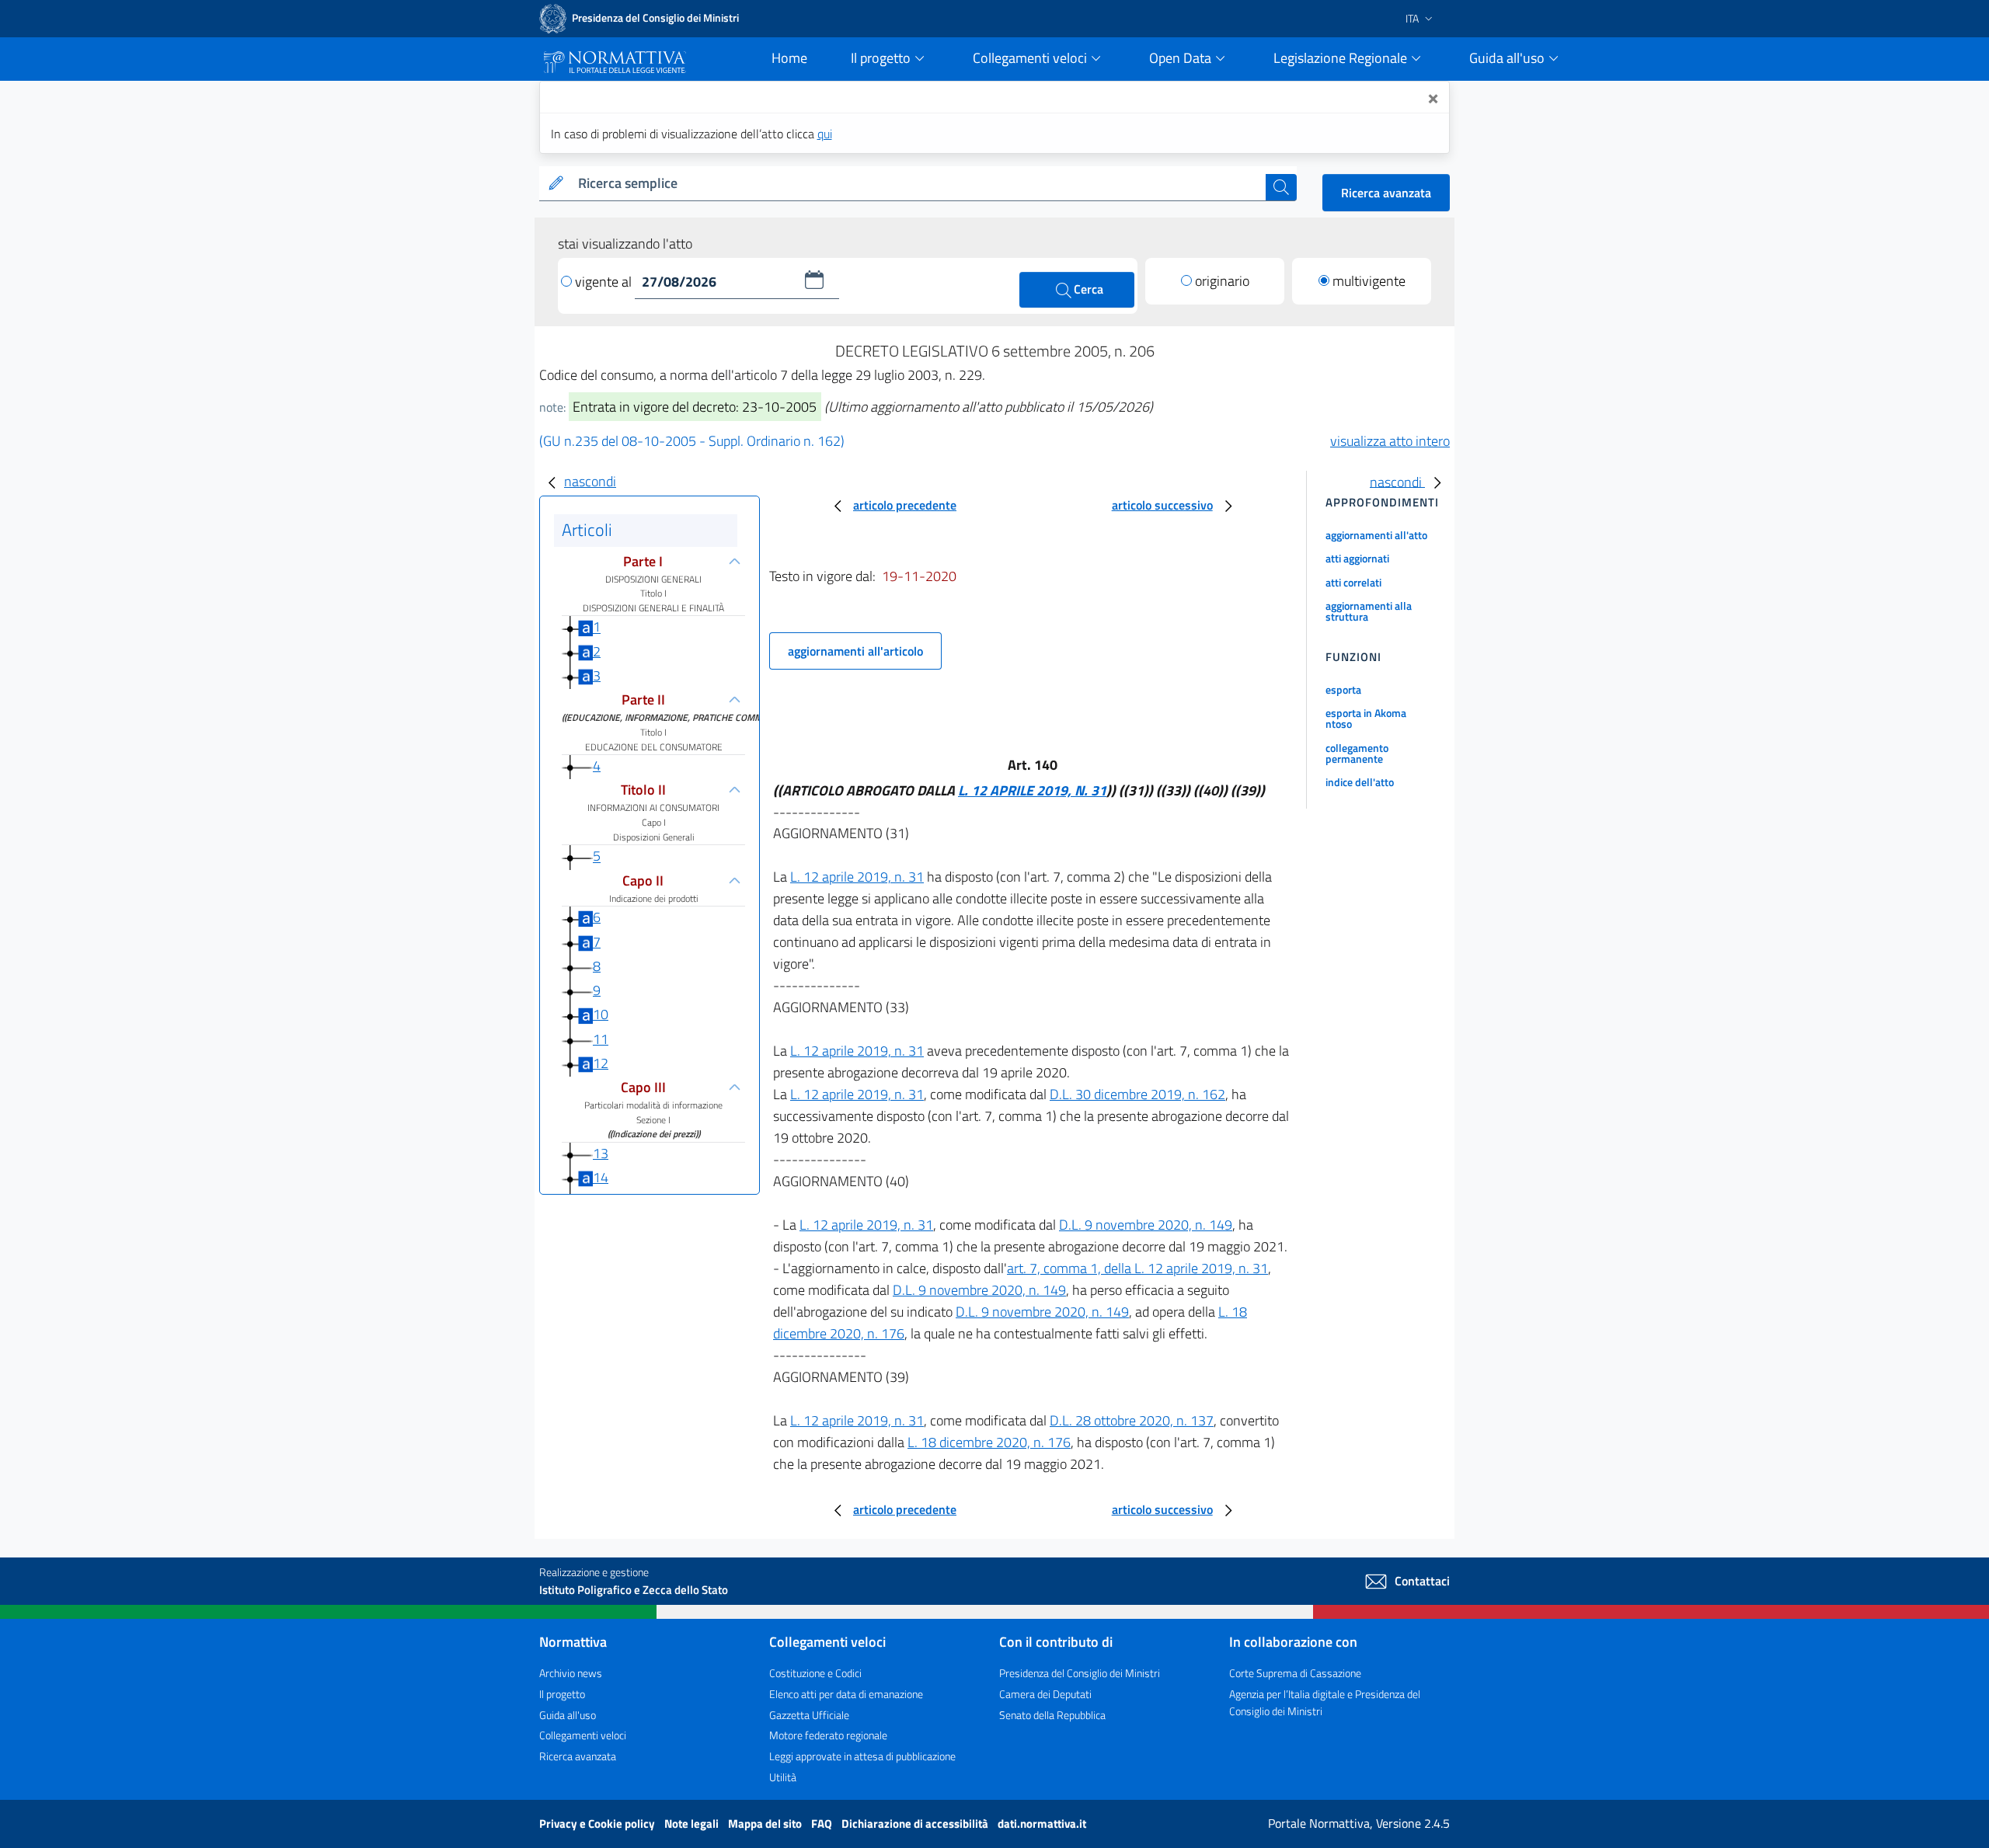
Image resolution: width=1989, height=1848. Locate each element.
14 (601, 1177)
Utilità (783, 1777)
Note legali (693, 1824)
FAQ (823, 1824)
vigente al (605, 282)
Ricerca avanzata (1386, 193)
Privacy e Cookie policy (598, 1824)
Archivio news (571, 1673)
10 (601, 1014)
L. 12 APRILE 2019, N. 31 (1032, 790)
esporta (1343, 689)
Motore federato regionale (828, 1735)
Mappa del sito (766, 1824)
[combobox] (919, 184)
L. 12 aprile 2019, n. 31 (857, 877)
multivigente (1369, 281)
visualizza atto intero (1390, 441)
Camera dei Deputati (1045, 1694)
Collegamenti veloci (583, 1735)
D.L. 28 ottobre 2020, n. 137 (1132, 1420)
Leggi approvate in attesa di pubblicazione (862, 1756)
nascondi (590, 481)
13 (601, 1153)
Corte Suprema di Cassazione (1295, 1673)
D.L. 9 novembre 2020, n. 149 (1146, 1225)
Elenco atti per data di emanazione (846, 1694)
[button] (814, 280)
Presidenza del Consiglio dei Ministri (1080, 1673)
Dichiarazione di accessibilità (916, 1824)
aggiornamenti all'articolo (855, 651)
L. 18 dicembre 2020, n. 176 (989, 1442)
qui (825, 134)
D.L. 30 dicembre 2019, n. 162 (1137, 1094)
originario (1222, 281)
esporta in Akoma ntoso (1366, 718)
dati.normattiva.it (1042, 1824)
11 (601, 1039)
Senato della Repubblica (1052, 1715)
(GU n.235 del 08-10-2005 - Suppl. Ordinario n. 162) (692, 441)
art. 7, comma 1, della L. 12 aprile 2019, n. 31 (1137, 1268)
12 (601, 1063)
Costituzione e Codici (815, 1673)
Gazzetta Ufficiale (809, 1715)
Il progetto (562, 1694)
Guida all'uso (568, 1715)
